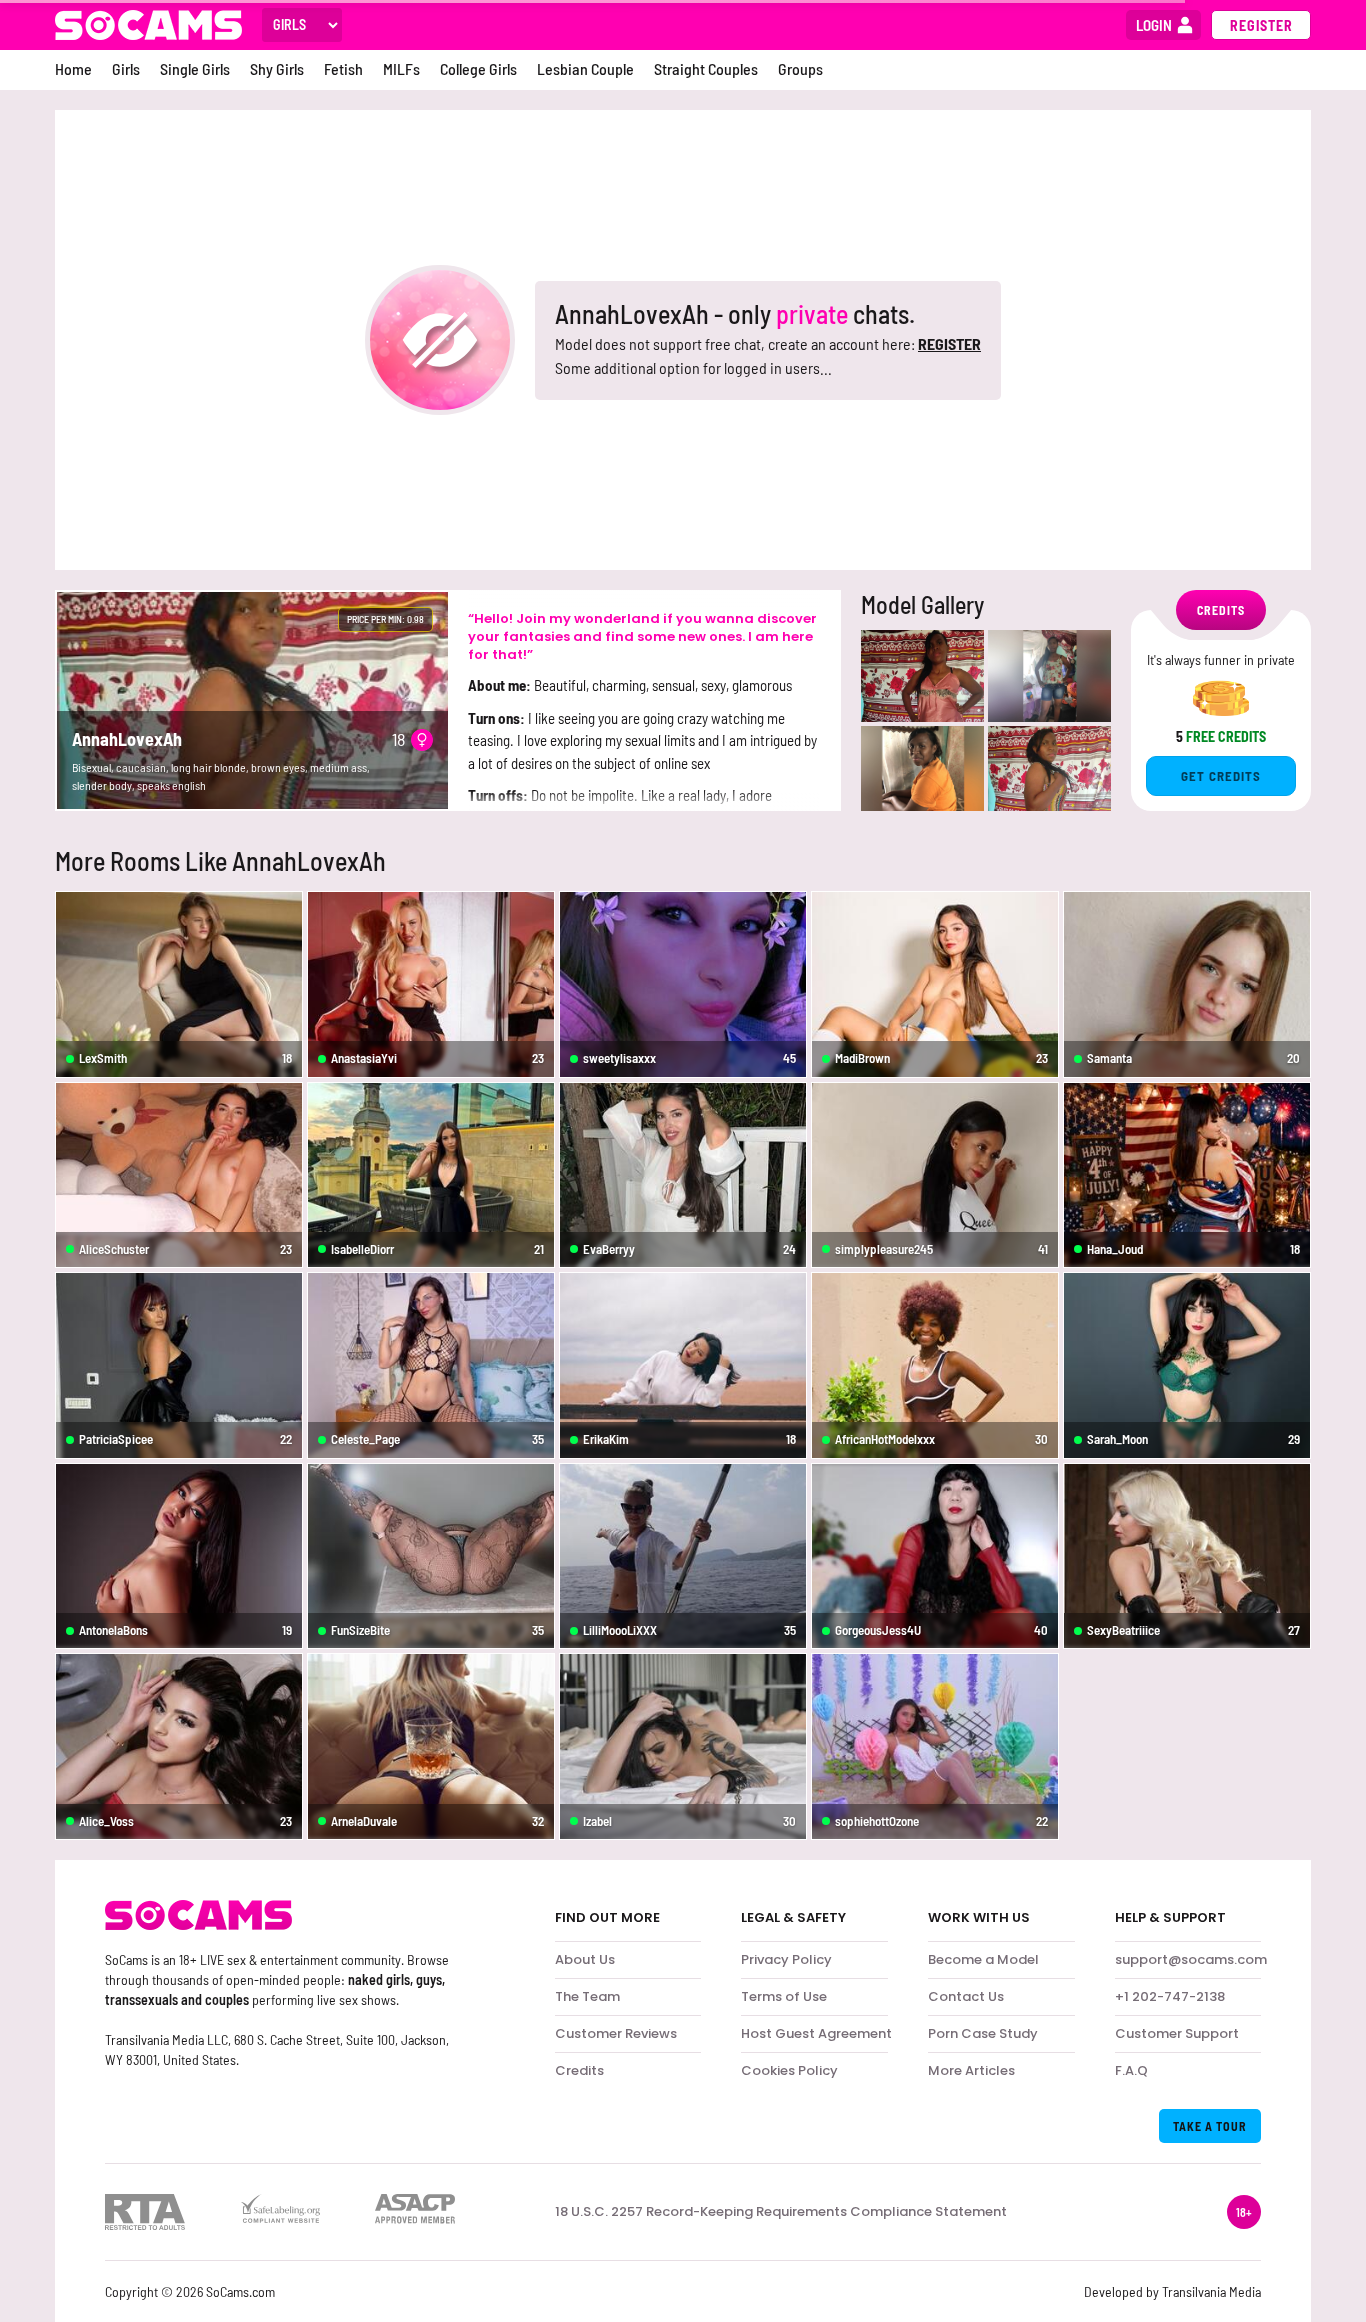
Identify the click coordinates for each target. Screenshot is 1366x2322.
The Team (587, 1996)
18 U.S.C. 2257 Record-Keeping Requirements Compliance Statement (781, 2212)
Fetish (343, 68)
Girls (126, 68)
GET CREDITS (1221, 776)
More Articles (971, 2070)
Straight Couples (706, 68)
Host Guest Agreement (816, 2033)
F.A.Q (1131, 2070)
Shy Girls (277, 68)
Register (1261, 25)
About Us (585, 1959)
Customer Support (1177, 2033)
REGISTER (949, 343)
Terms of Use (784, 1996)
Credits (579, 2070)
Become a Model (983, 1959)
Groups (800, 68)
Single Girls (195, 68)
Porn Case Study (983, 2033)
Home (73, 68)
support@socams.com (1191, 1959)
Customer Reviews (616, 2033)
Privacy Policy (786, 1959)
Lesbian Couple (585, 68)
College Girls (478, 68)
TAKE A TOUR (1210, 2126)
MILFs (401, 68)
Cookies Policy (789, 2070)
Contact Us (966, 1996)
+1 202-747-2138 (1170, 1996)
